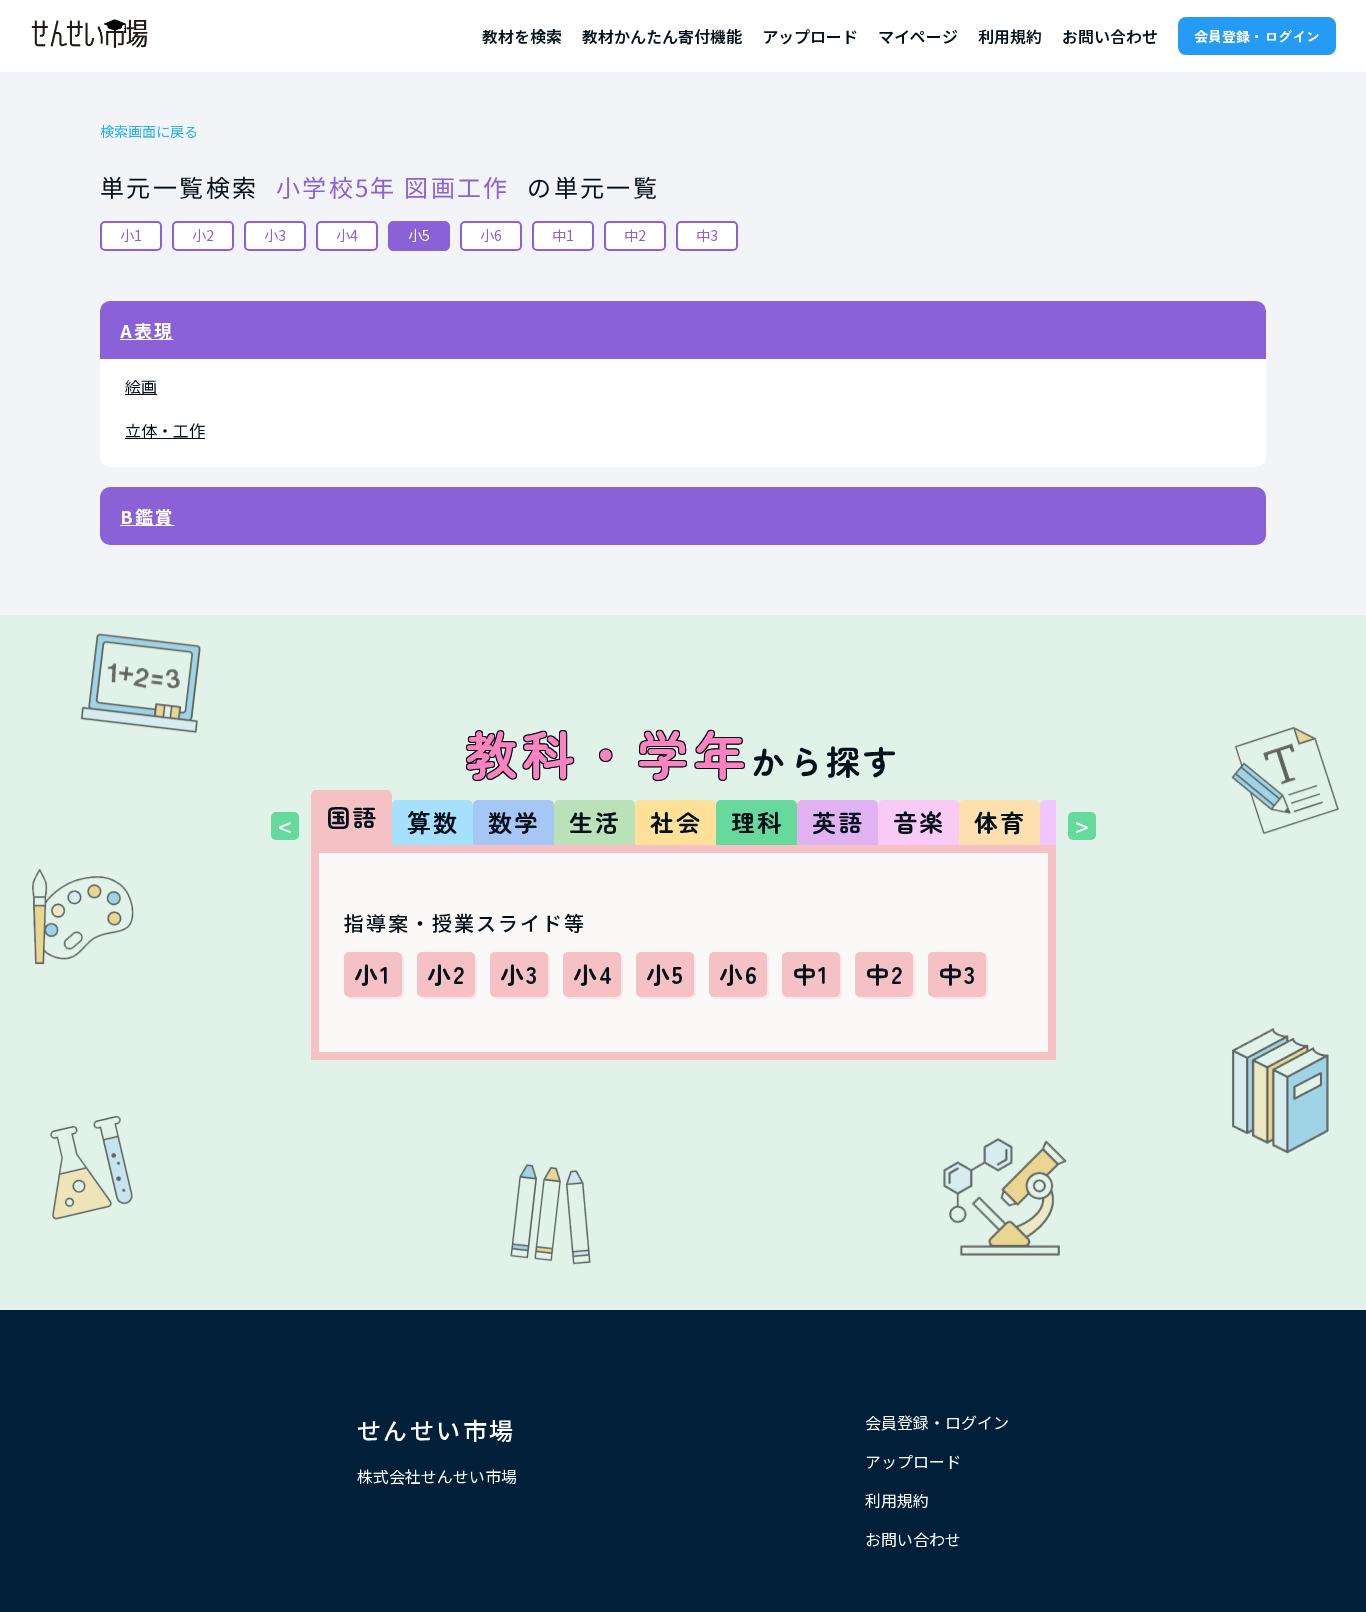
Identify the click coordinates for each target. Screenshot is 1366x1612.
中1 (563, 235)
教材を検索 (522, 36)
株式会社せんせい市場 (437, 1476)
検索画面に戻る (149, 131)
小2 (203, 235)
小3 (275, 235)
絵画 (141, 386)
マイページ (918, 36)
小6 (491, 235)
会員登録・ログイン (1257, 36)
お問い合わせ (1110, 36)
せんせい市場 (436, 1429)
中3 (707, 235)
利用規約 (1010, 36)
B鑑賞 (147, 516)
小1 (131, 235)
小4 (347, 235)
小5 (419, 235)
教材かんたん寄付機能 (662, 36)
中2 (635, 235)
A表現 (146, 330)
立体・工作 (165, 430)
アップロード (810, 36)
